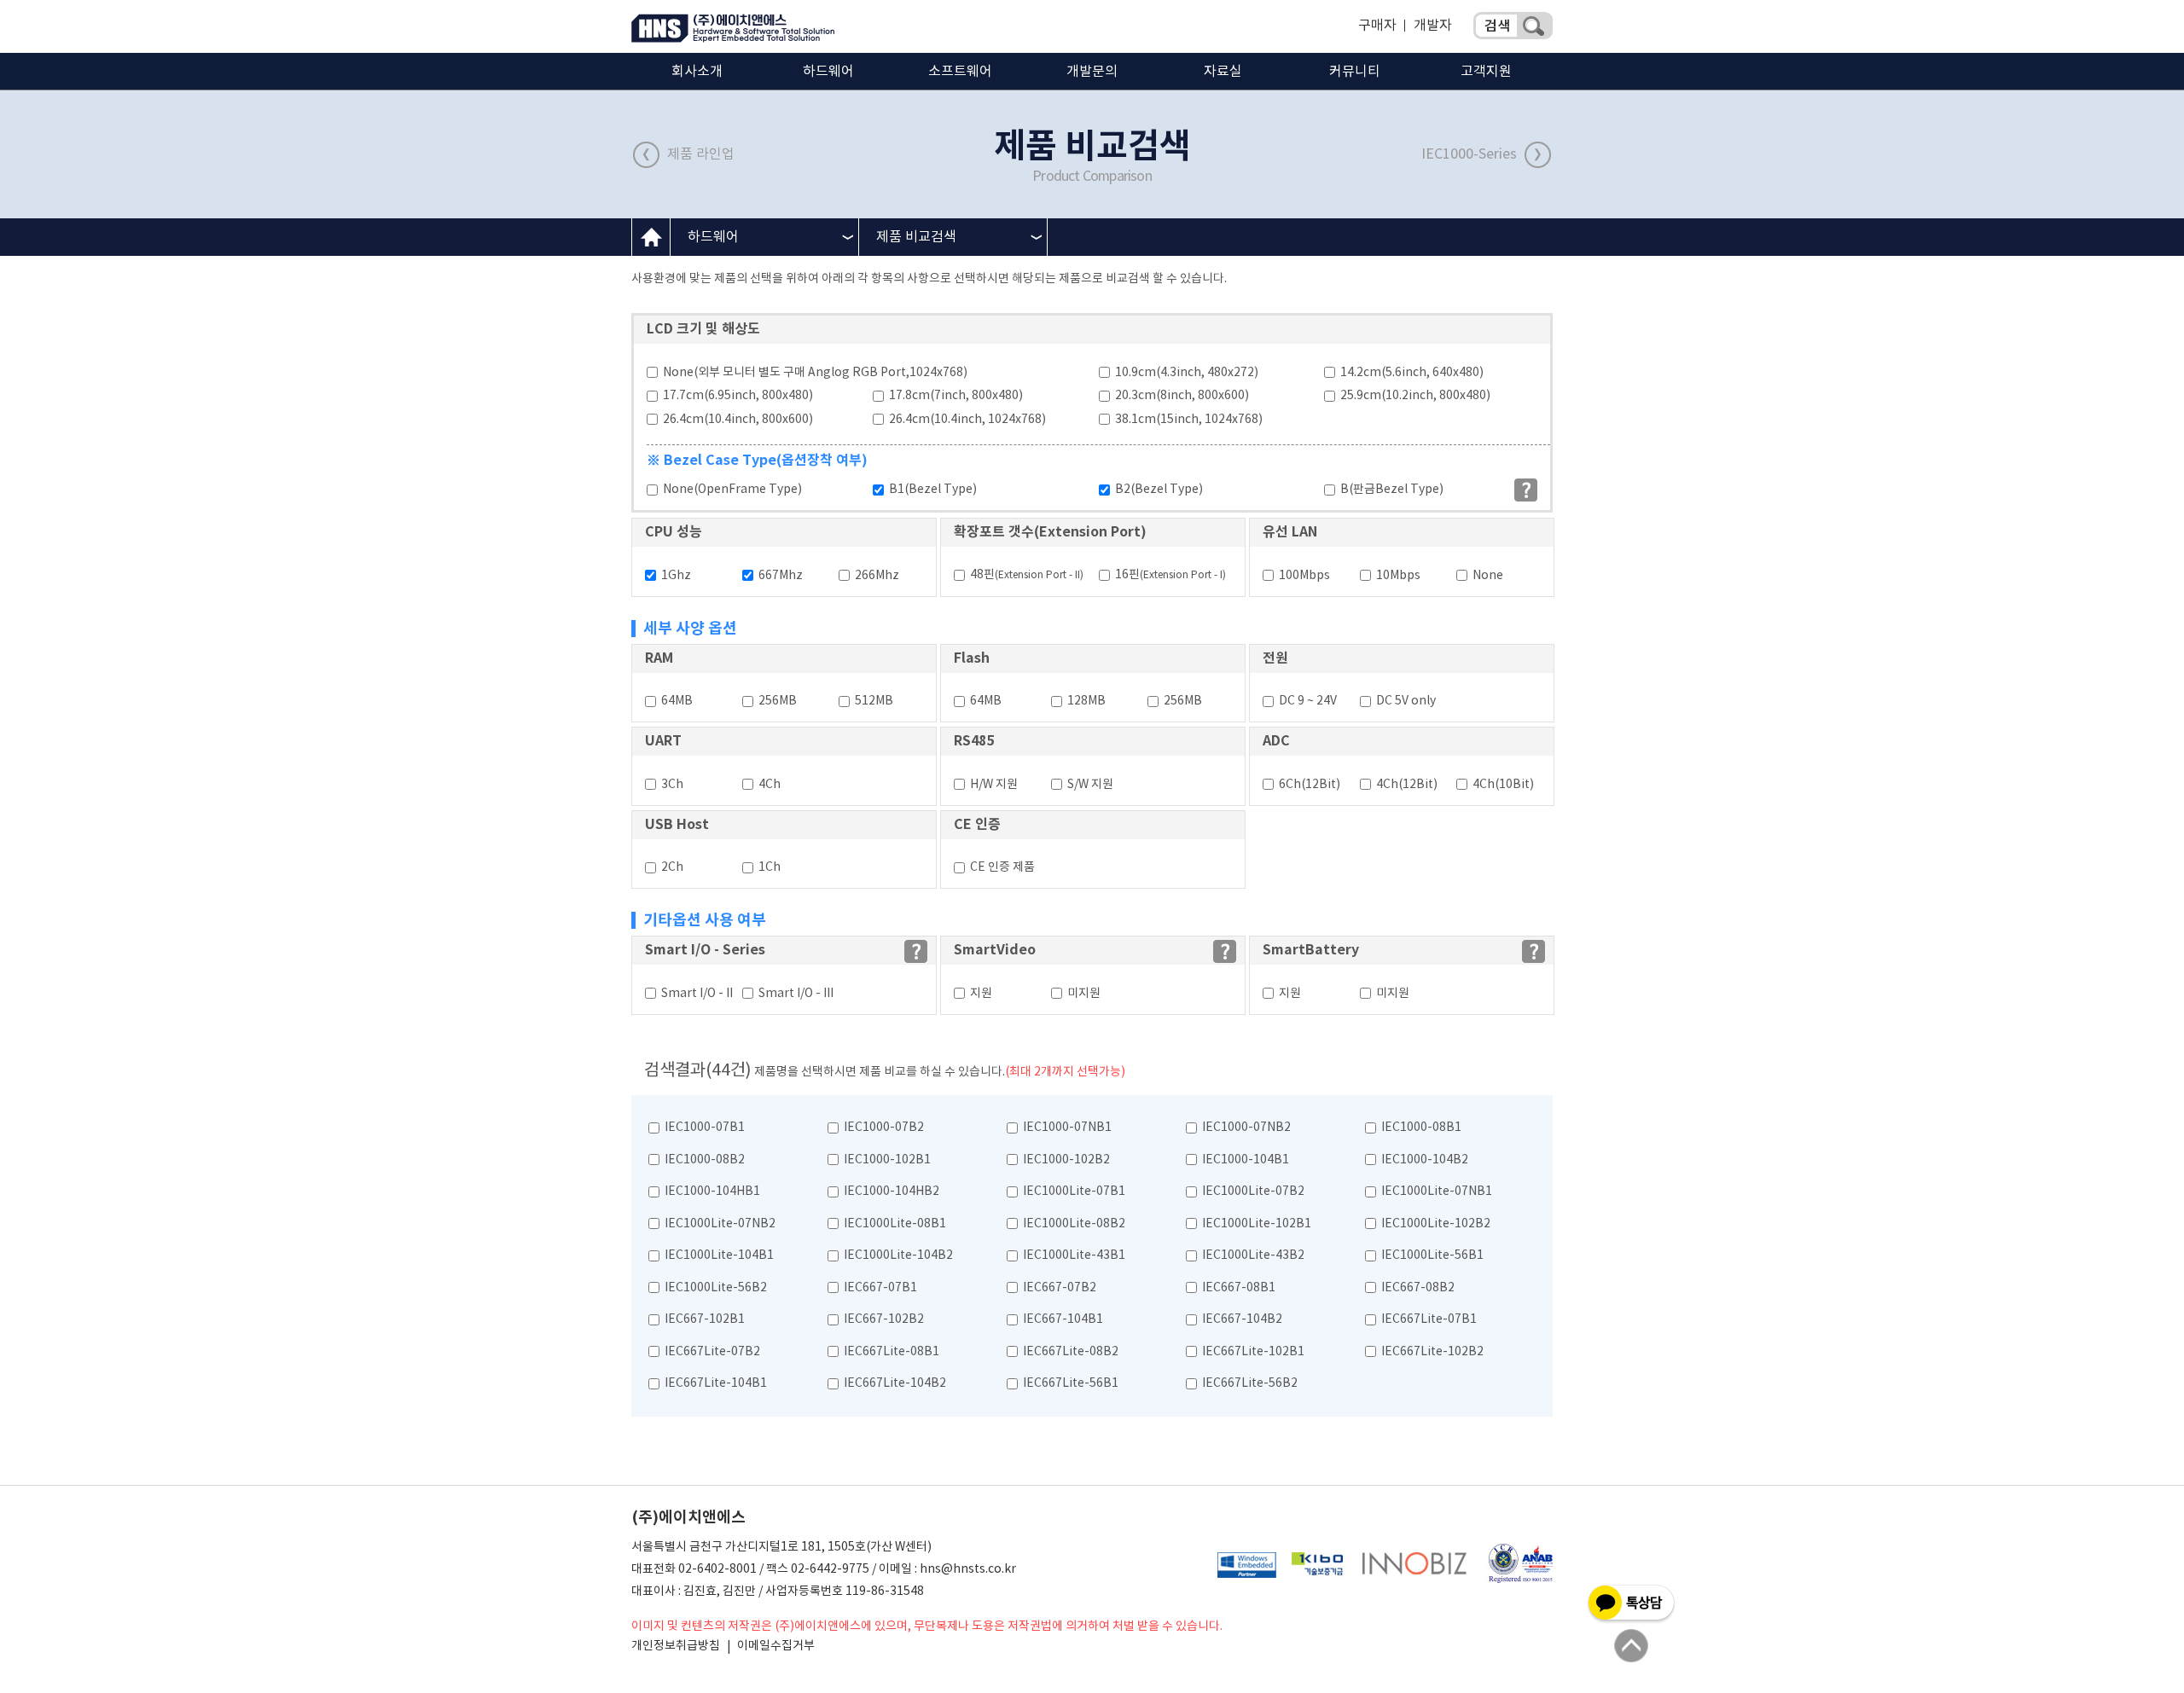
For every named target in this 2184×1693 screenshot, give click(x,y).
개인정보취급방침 (676, 1646)
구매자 (1377, 26)
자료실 (1223, 72)
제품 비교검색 (916, 237)
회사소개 (697, 72)
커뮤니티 (1355, 72)
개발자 (1433, 26)
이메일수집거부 (776, 1646)
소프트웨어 (960, 72)
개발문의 (1092, 72)
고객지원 (1486, 72)
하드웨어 (828, 72)
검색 (1513, 26)
